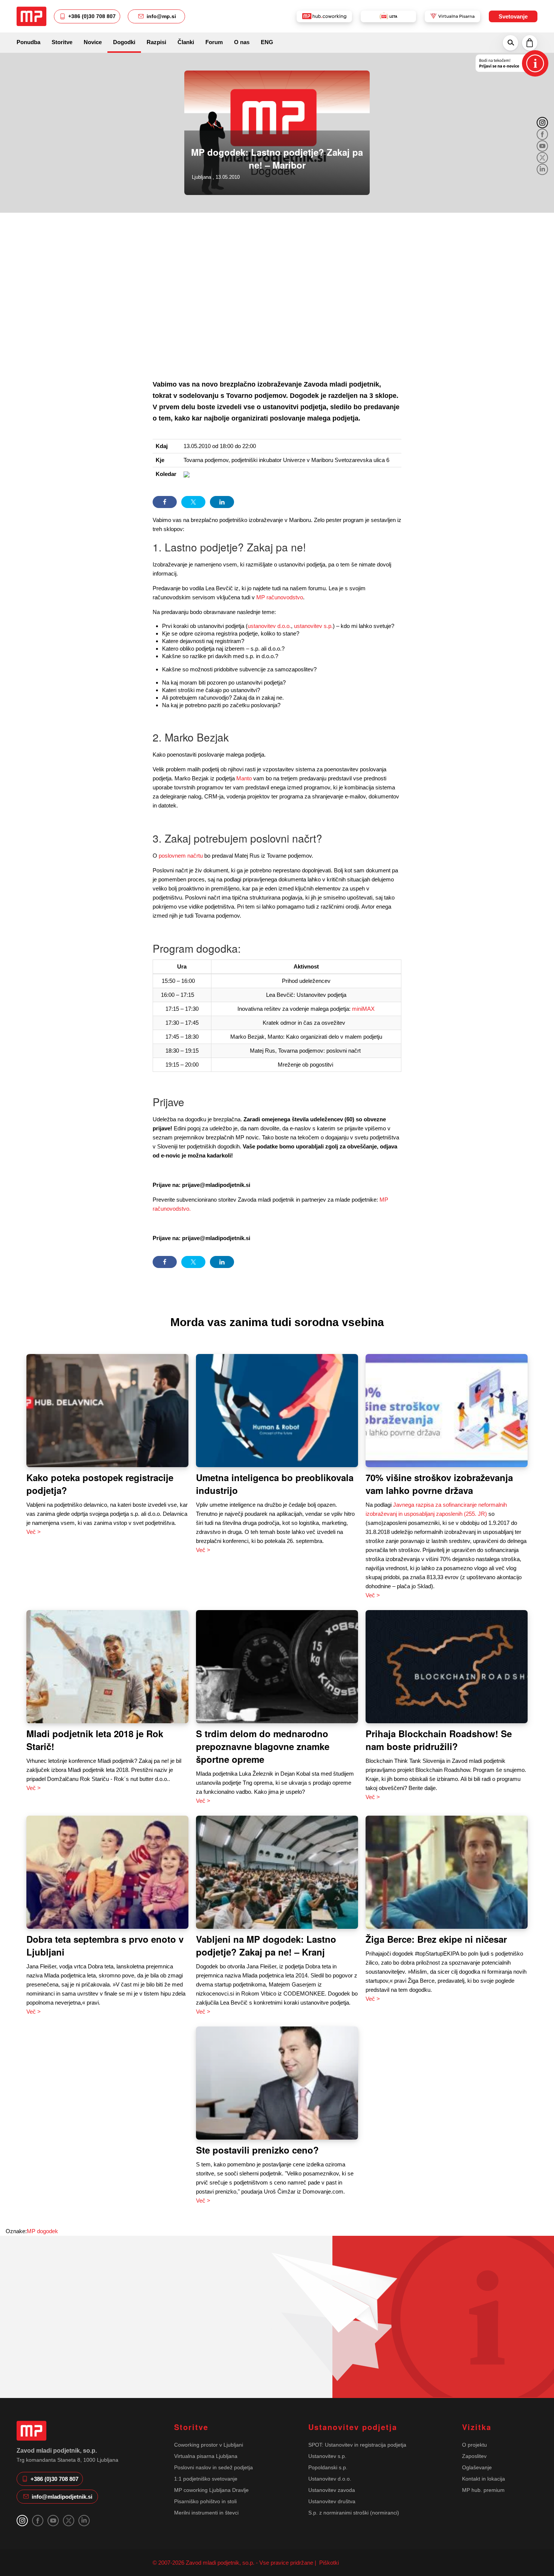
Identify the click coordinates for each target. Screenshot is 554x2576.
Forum (214, 42)
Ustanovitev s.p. (327, 2456)
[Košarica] (530, 43)
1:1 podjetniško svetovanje (206, 2479)
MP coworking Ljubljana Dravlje (211, 2490)
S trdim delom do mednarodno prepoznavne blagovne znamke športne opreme (263, 1746)
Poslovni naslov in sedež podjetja (213, 2467)
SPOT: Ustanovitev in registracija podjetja (357, 2445)
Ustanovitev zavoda (332, 2490)
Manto (244, 778)
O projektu (474, 2445)
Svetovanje (513, 16)
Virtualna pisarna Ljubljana (206, 2456)
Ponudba (28, 42)
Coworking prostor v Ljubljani (209, 2445)
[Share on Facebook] (165, 502)
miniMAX (363, 1009)
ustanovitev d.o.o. (269, 626)
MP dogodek (42, 2231)
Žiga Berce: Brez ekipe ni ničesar (436, 1939)
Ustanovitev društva (332, 2501)
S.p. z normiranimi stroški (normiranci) (354, 2513)
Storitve (62, 42)
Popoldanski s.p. (328, 2467)
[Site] (31, 16)
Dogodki (124, 42)
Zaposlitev (474, 2456)
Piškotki (328, 2563)
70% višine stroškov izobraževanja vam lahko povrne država (439, 1484)
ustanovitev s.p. (313, 626)
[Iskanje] (510, 43)
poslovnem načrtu (181, 856)
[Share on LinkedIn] (222, 502)
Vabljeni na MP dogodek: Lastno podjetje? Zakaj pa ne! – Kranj (266, 1945)
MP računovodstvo (280, 597)
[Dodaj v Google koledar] (187, 474)
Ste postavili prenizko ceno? (257, 2150)
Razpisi (156, 42)
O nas (242, 42)
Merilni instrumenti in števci (206, 2513)
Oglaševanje (477, 2467)
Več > (34, 1532)
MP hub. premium (483, 2490)
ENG (267, 42)
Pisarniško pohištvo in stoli (205, 2501)
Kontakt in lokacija (484, 2479)
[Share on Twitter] (193, 502)
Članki (186, 42)
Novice (93, 42)
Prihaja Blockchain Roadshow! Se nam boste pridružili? (439, 1740)
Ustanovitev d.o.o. (330, 2479)
